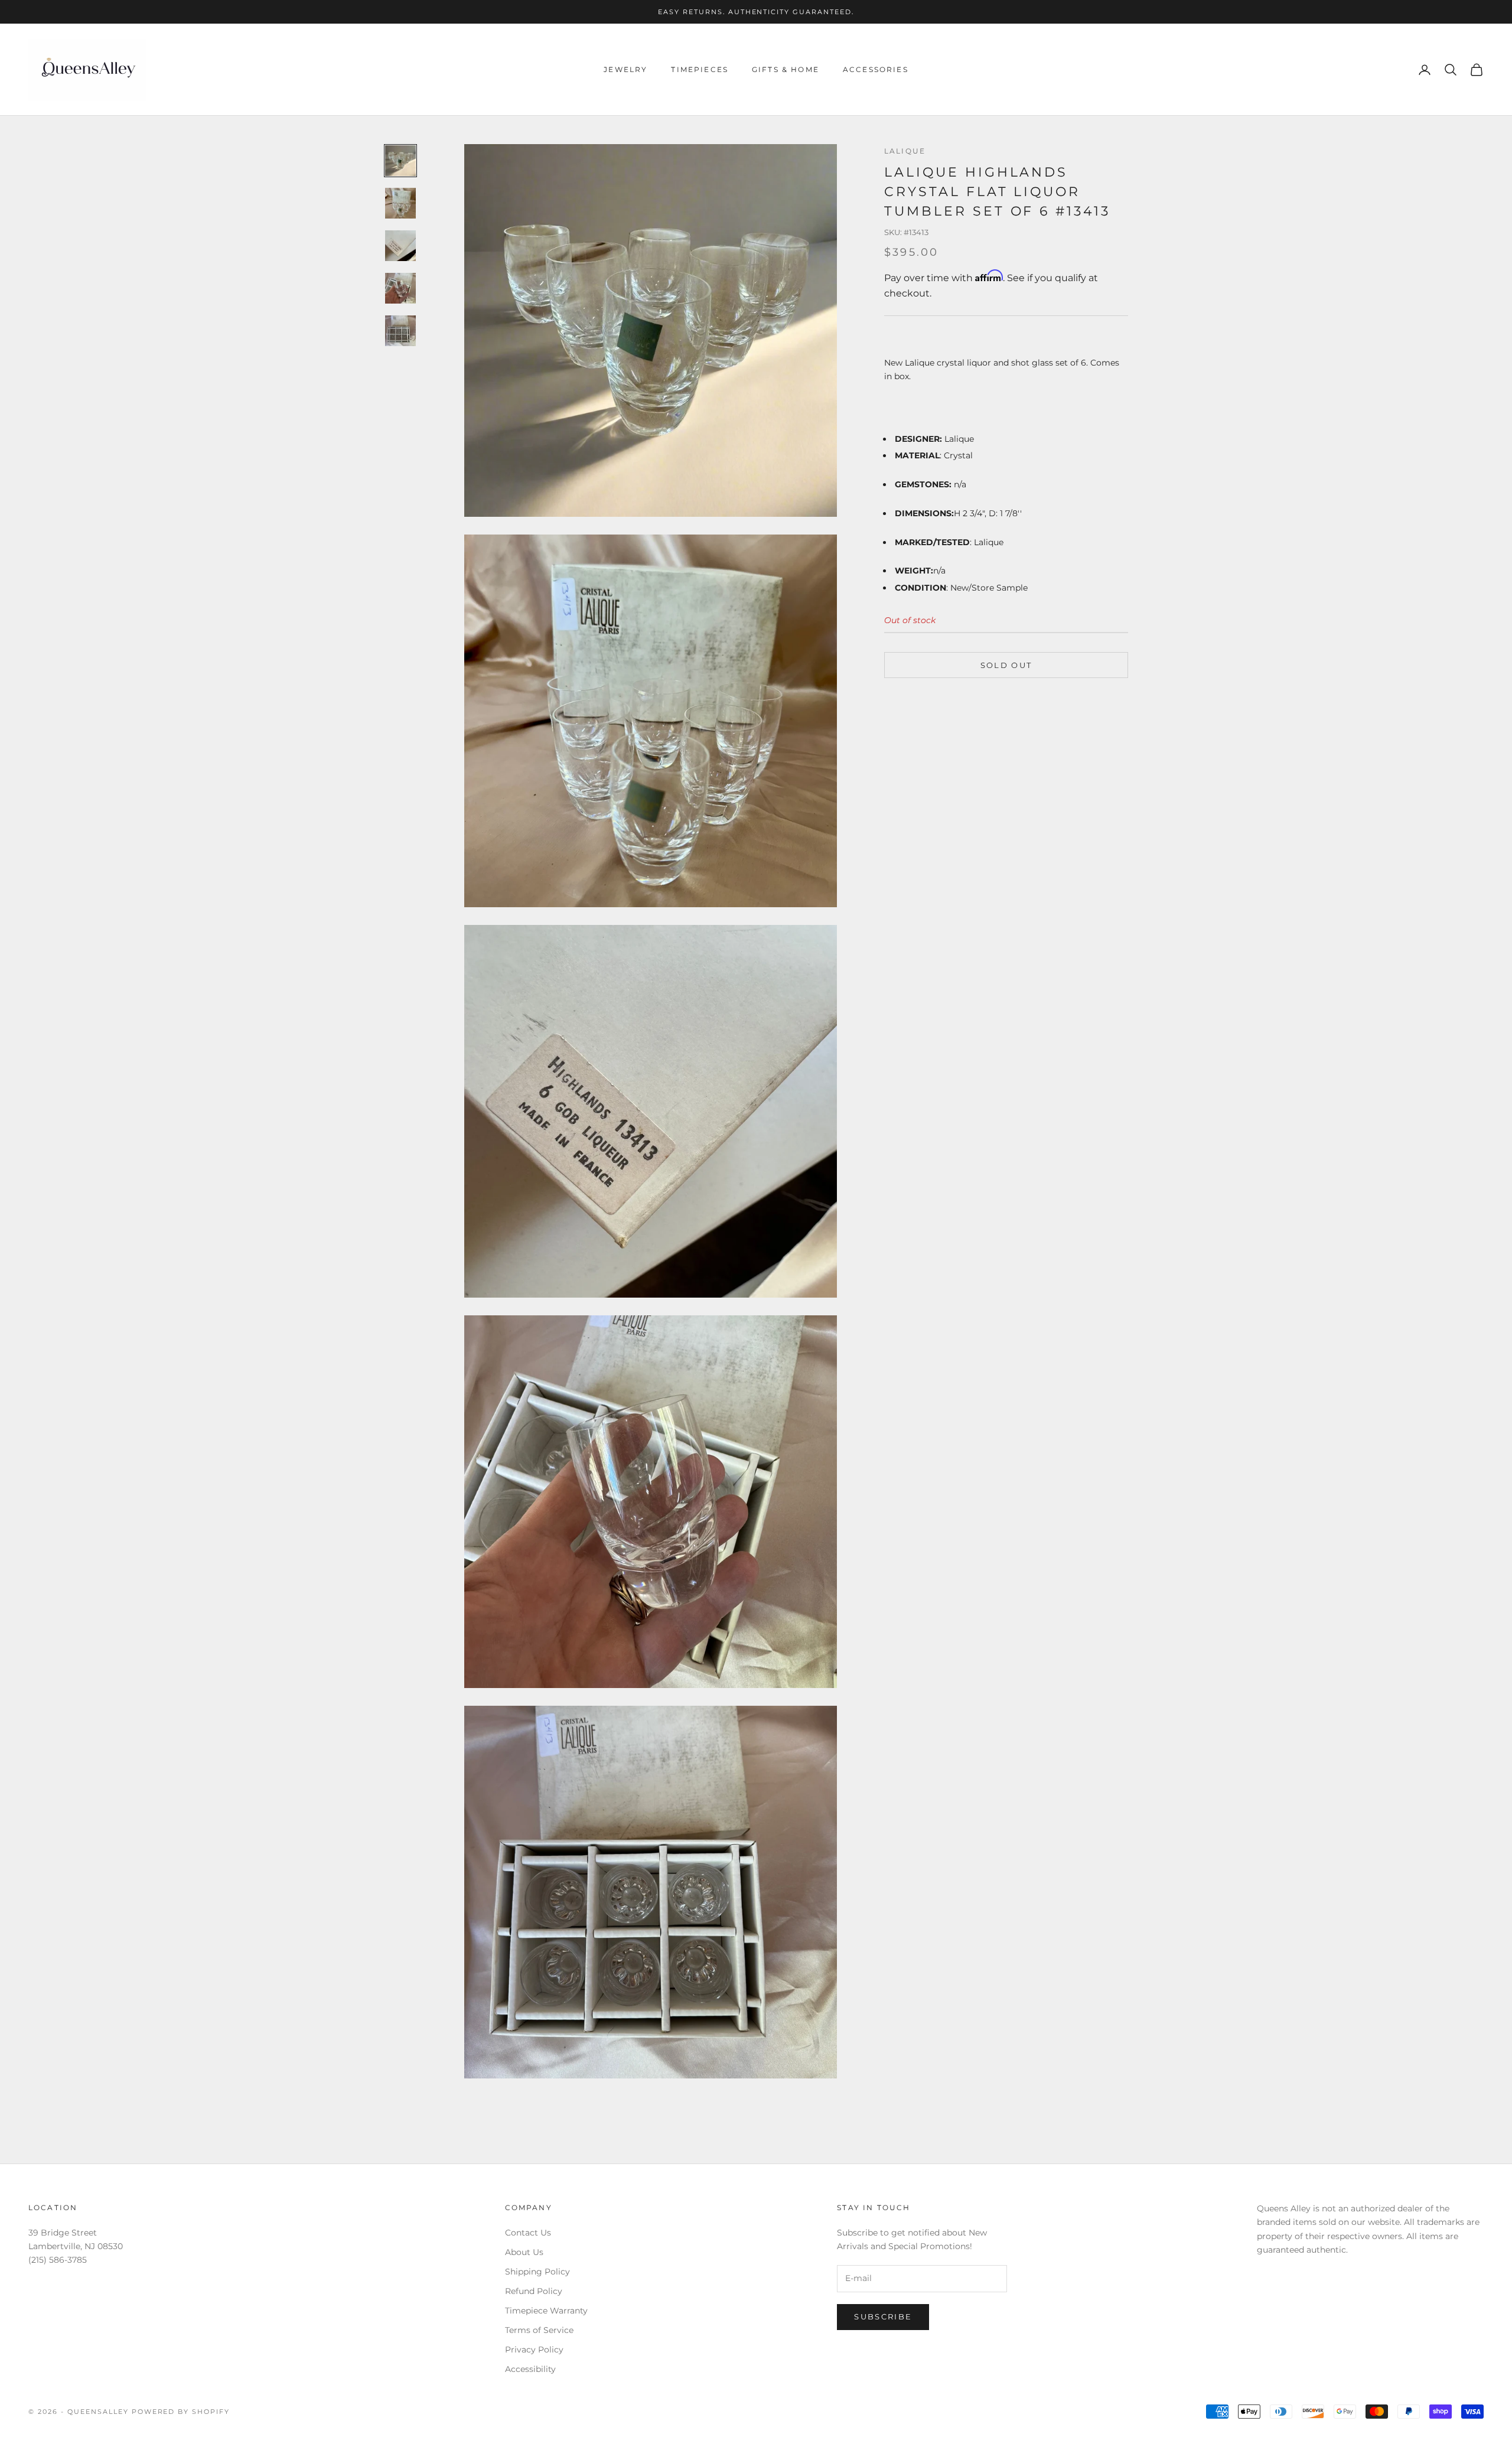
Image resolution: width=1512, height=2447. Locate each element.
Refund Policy (534, 2291)
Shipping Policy (537, 2272)
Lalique (905, 151)
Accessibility (530, 2369)
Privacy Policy (534, 2350)
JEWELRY (625, 69)
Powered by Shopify (181, 2412)
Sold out (1006, 665)
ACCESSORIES (876, 69)
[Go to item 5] (400, 331)
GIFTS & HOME (786, 69)
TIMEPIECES (700, 69)
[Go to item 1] (400, 161)
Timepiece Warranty (546, 2311)
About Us (524, 2252)
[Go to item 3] (400, 246)
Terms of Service (539, 2330)
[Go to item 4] (400, 288)
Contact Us (528, 2233)
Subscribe (883, 2316)
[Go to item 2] (400, 203)
